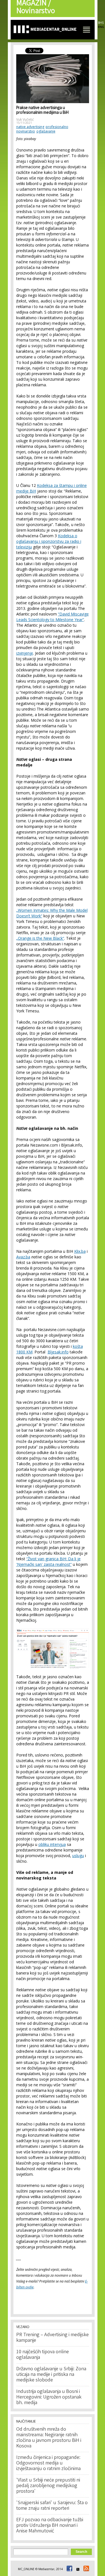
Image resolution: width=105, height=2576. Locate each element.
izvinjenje (25, 653)
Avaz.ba (23, 1257)
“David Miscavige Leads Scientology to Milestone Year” (53, 617)
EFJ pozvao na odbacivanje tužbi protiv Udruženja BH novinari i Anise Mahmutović (50, 2526)
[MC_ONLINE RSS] (85, 2569)
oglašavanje (46, 131)
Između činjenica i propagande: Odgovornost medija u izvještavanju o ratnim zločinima (48, 2463)
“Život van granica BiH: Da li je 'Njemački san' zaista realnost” (48, 1562)
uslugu (78, 1856)
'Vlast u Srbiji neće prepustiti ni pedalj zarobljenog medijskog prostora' (48, 2486)
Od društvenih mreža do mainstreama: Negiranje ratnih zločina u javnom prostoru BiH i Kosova (49, 2438)
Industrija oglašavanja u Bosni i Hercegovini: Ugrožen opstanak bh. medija (49, 2397)
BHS (101, 23)
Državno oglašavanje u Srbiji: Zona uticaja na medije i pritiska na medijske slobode (51, 2375)
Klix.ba (80, 1251)
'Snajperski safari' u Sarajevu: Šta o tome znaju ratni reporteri (52, 2506)
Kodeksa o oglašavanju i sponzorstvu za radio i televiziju (49, 541)
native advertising (30, 127)
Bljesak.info (58, 1352)
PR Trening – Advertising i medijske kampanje (53, 2338)
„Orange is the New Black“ (40, 938)
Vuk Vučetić (25, 119)
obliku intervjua (52, 1844)
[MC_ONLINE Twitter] (77, 2569)
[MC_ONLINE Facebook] (69, 2569)
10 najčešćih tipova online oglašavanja (43, 2355)
